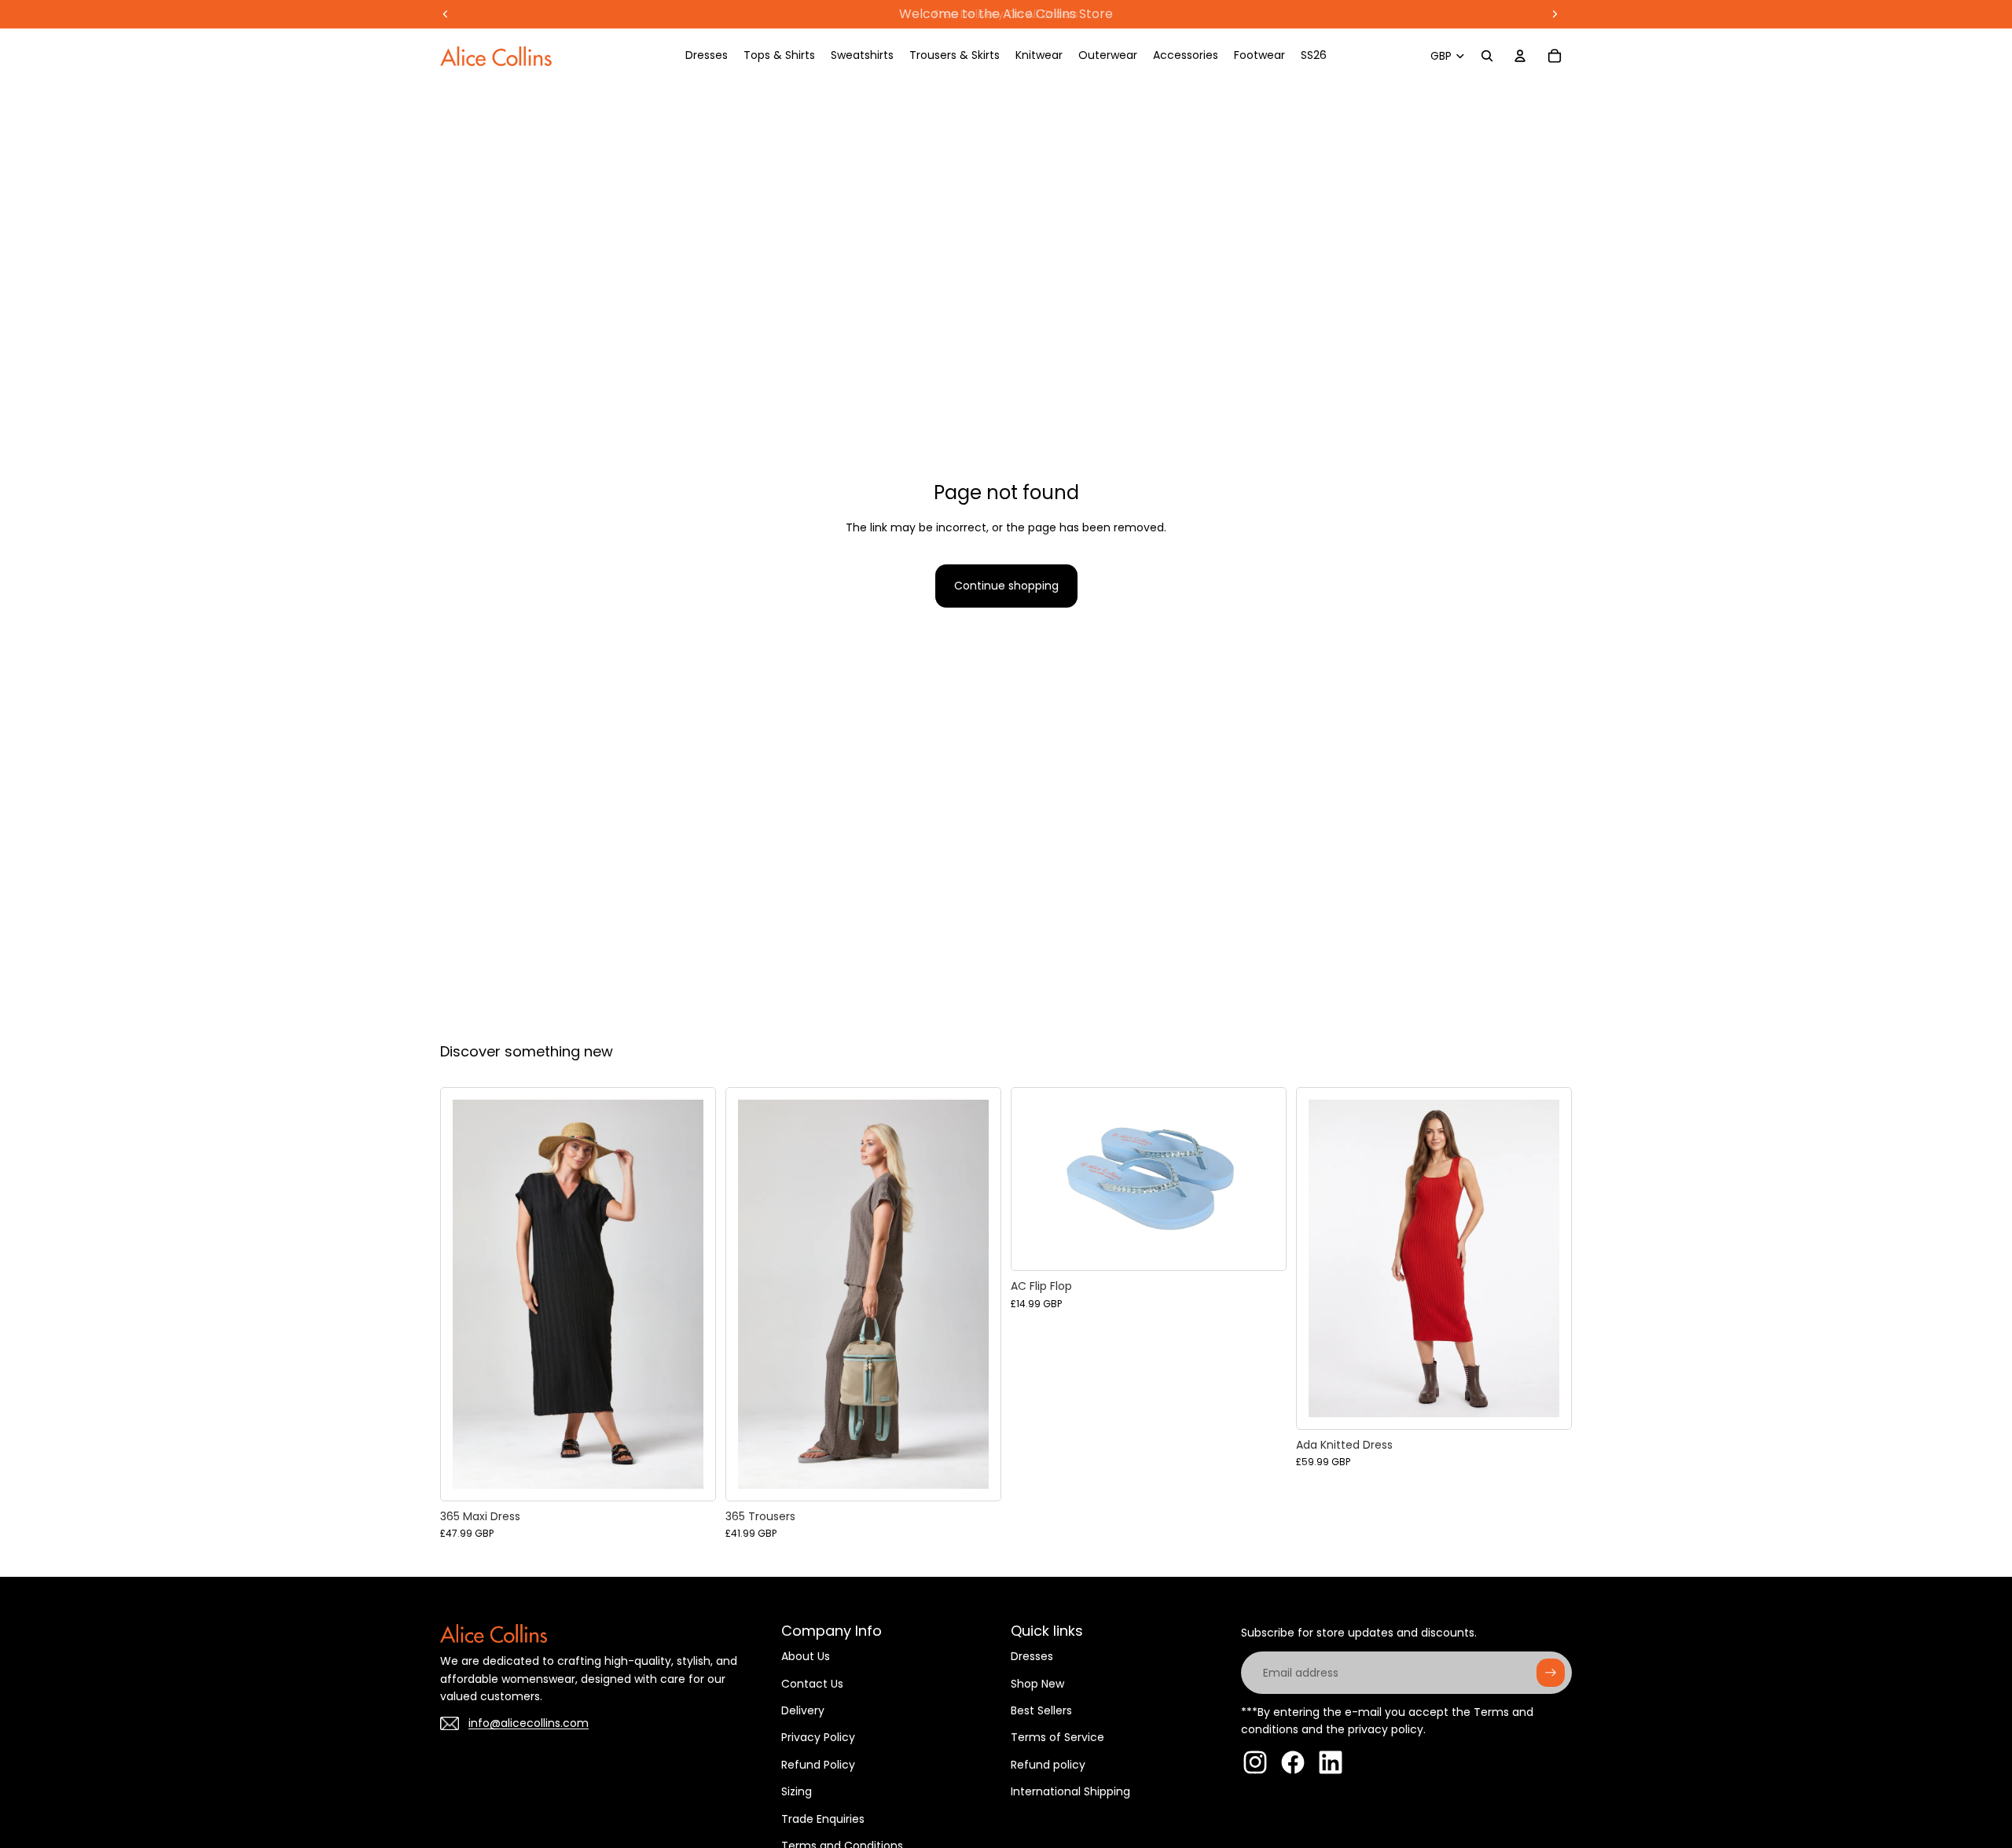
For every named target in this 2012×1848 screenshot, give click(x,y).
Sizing (797, 1791)
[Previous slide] (464, 1294)
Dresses (1032, 1656)
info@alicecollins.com (529, 1723)
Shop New (1037, 1684)
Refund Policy (818, 1765)
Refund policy (1048, 1765)
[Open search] (1487, 56)
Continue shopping (1006, 586)
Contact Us (812, 1684)
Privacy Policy (818, 1737)
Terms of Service (1057, 1737)
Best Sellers (1041, 1710)
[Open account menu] (1520, 56)
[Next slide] (692, 1294)
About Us (806, 1656)
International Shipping (1070, 1791)
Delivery (803, 1710)
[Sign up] (1551, 1673)
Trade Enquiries (823, 1819)
